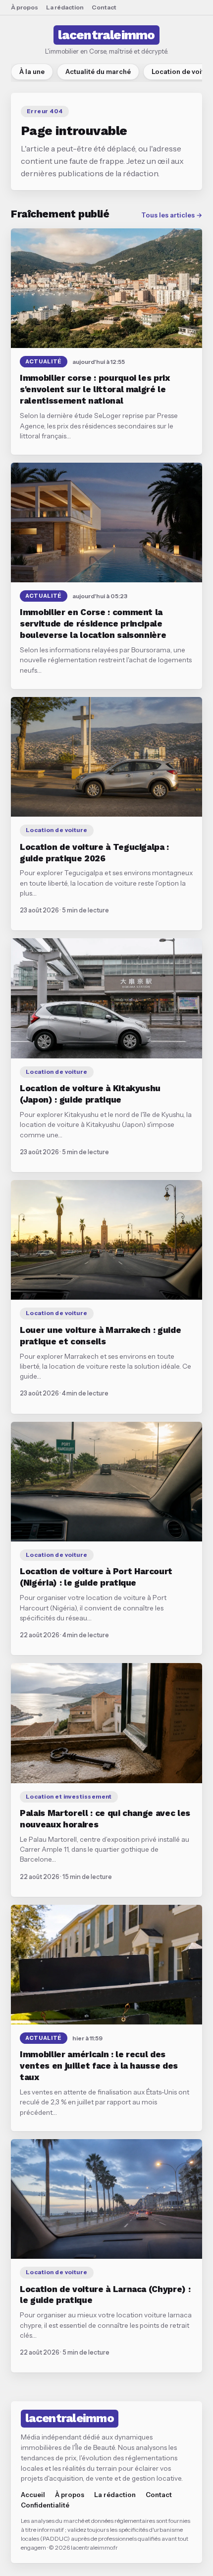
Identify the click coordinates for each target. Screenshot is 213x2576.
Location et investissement (69, 1797)
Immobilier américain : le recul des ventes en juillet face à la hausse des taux (99, 2066)
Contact (104, 7)
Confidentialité (45, 2505)
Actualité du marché (98, 71)
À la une (32, 71)
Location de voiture (57, 830)
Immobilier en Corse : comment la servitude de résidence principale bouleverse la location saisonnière (93, 624)
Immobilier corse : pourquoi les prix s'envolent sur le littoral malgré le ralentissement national (95, 389)
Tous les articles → (172, 215)
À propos (25, 7)
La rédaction (65, 7)
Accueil (33, 2495)
